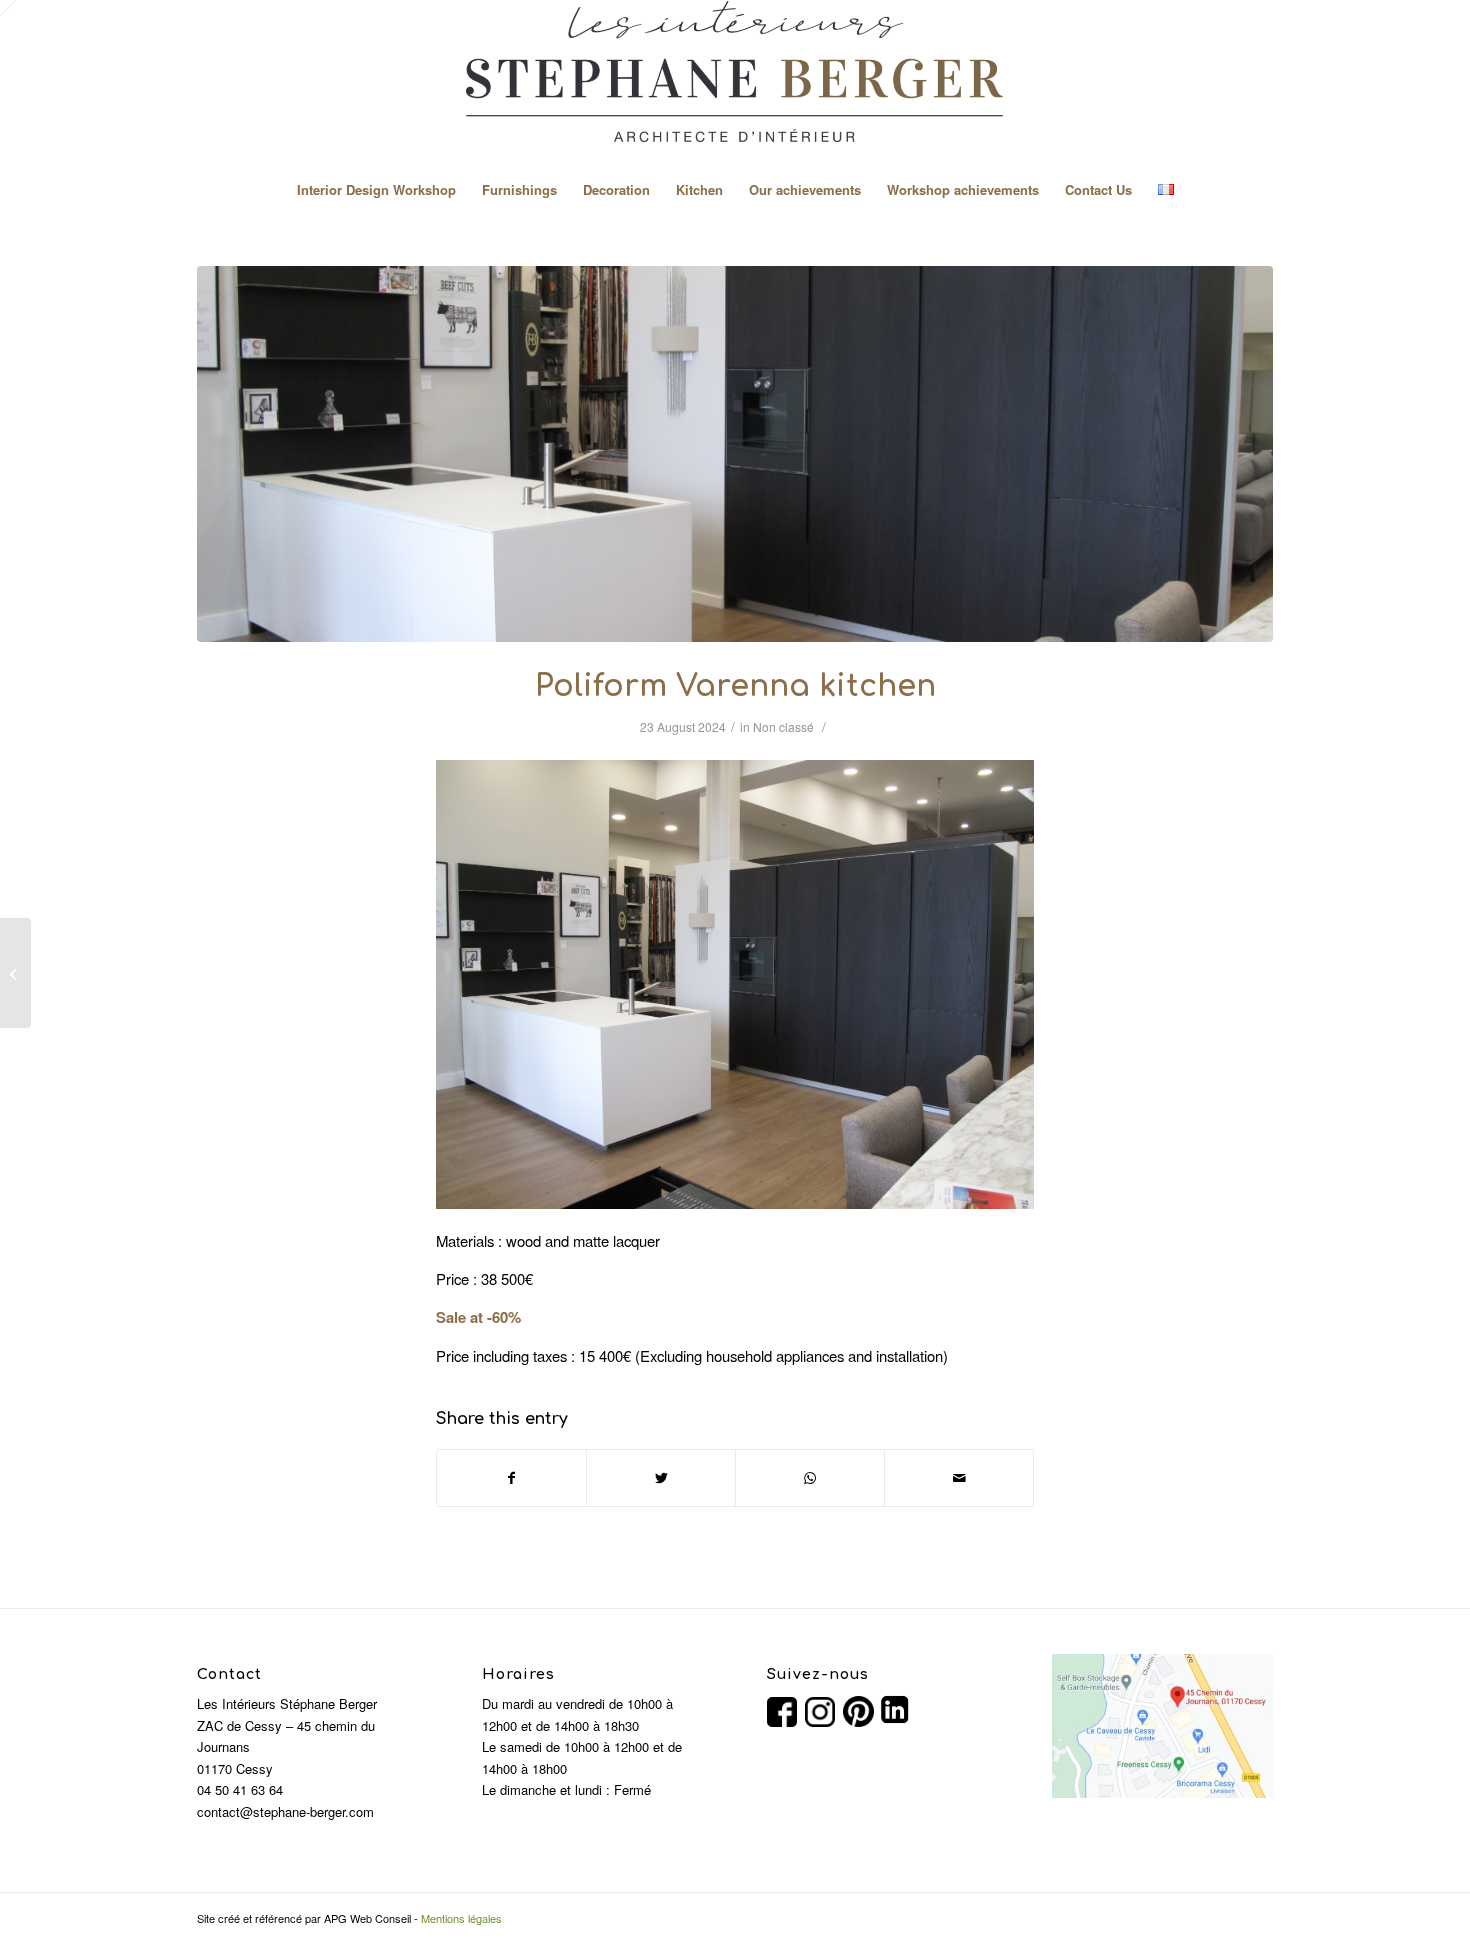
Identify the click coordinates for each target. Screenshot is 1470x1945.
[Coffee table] (15, 973)
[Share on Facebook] (511, 1478)
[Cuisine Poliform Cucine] (735, 454)
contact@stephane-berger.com (285, 1811)
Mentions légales (461, 1918)
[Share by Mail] (959, 1478)
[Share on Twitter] (661, 1478)
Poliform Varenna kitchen (735, 686)
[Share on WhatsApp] (810, 1478)
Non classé (783, 726)
